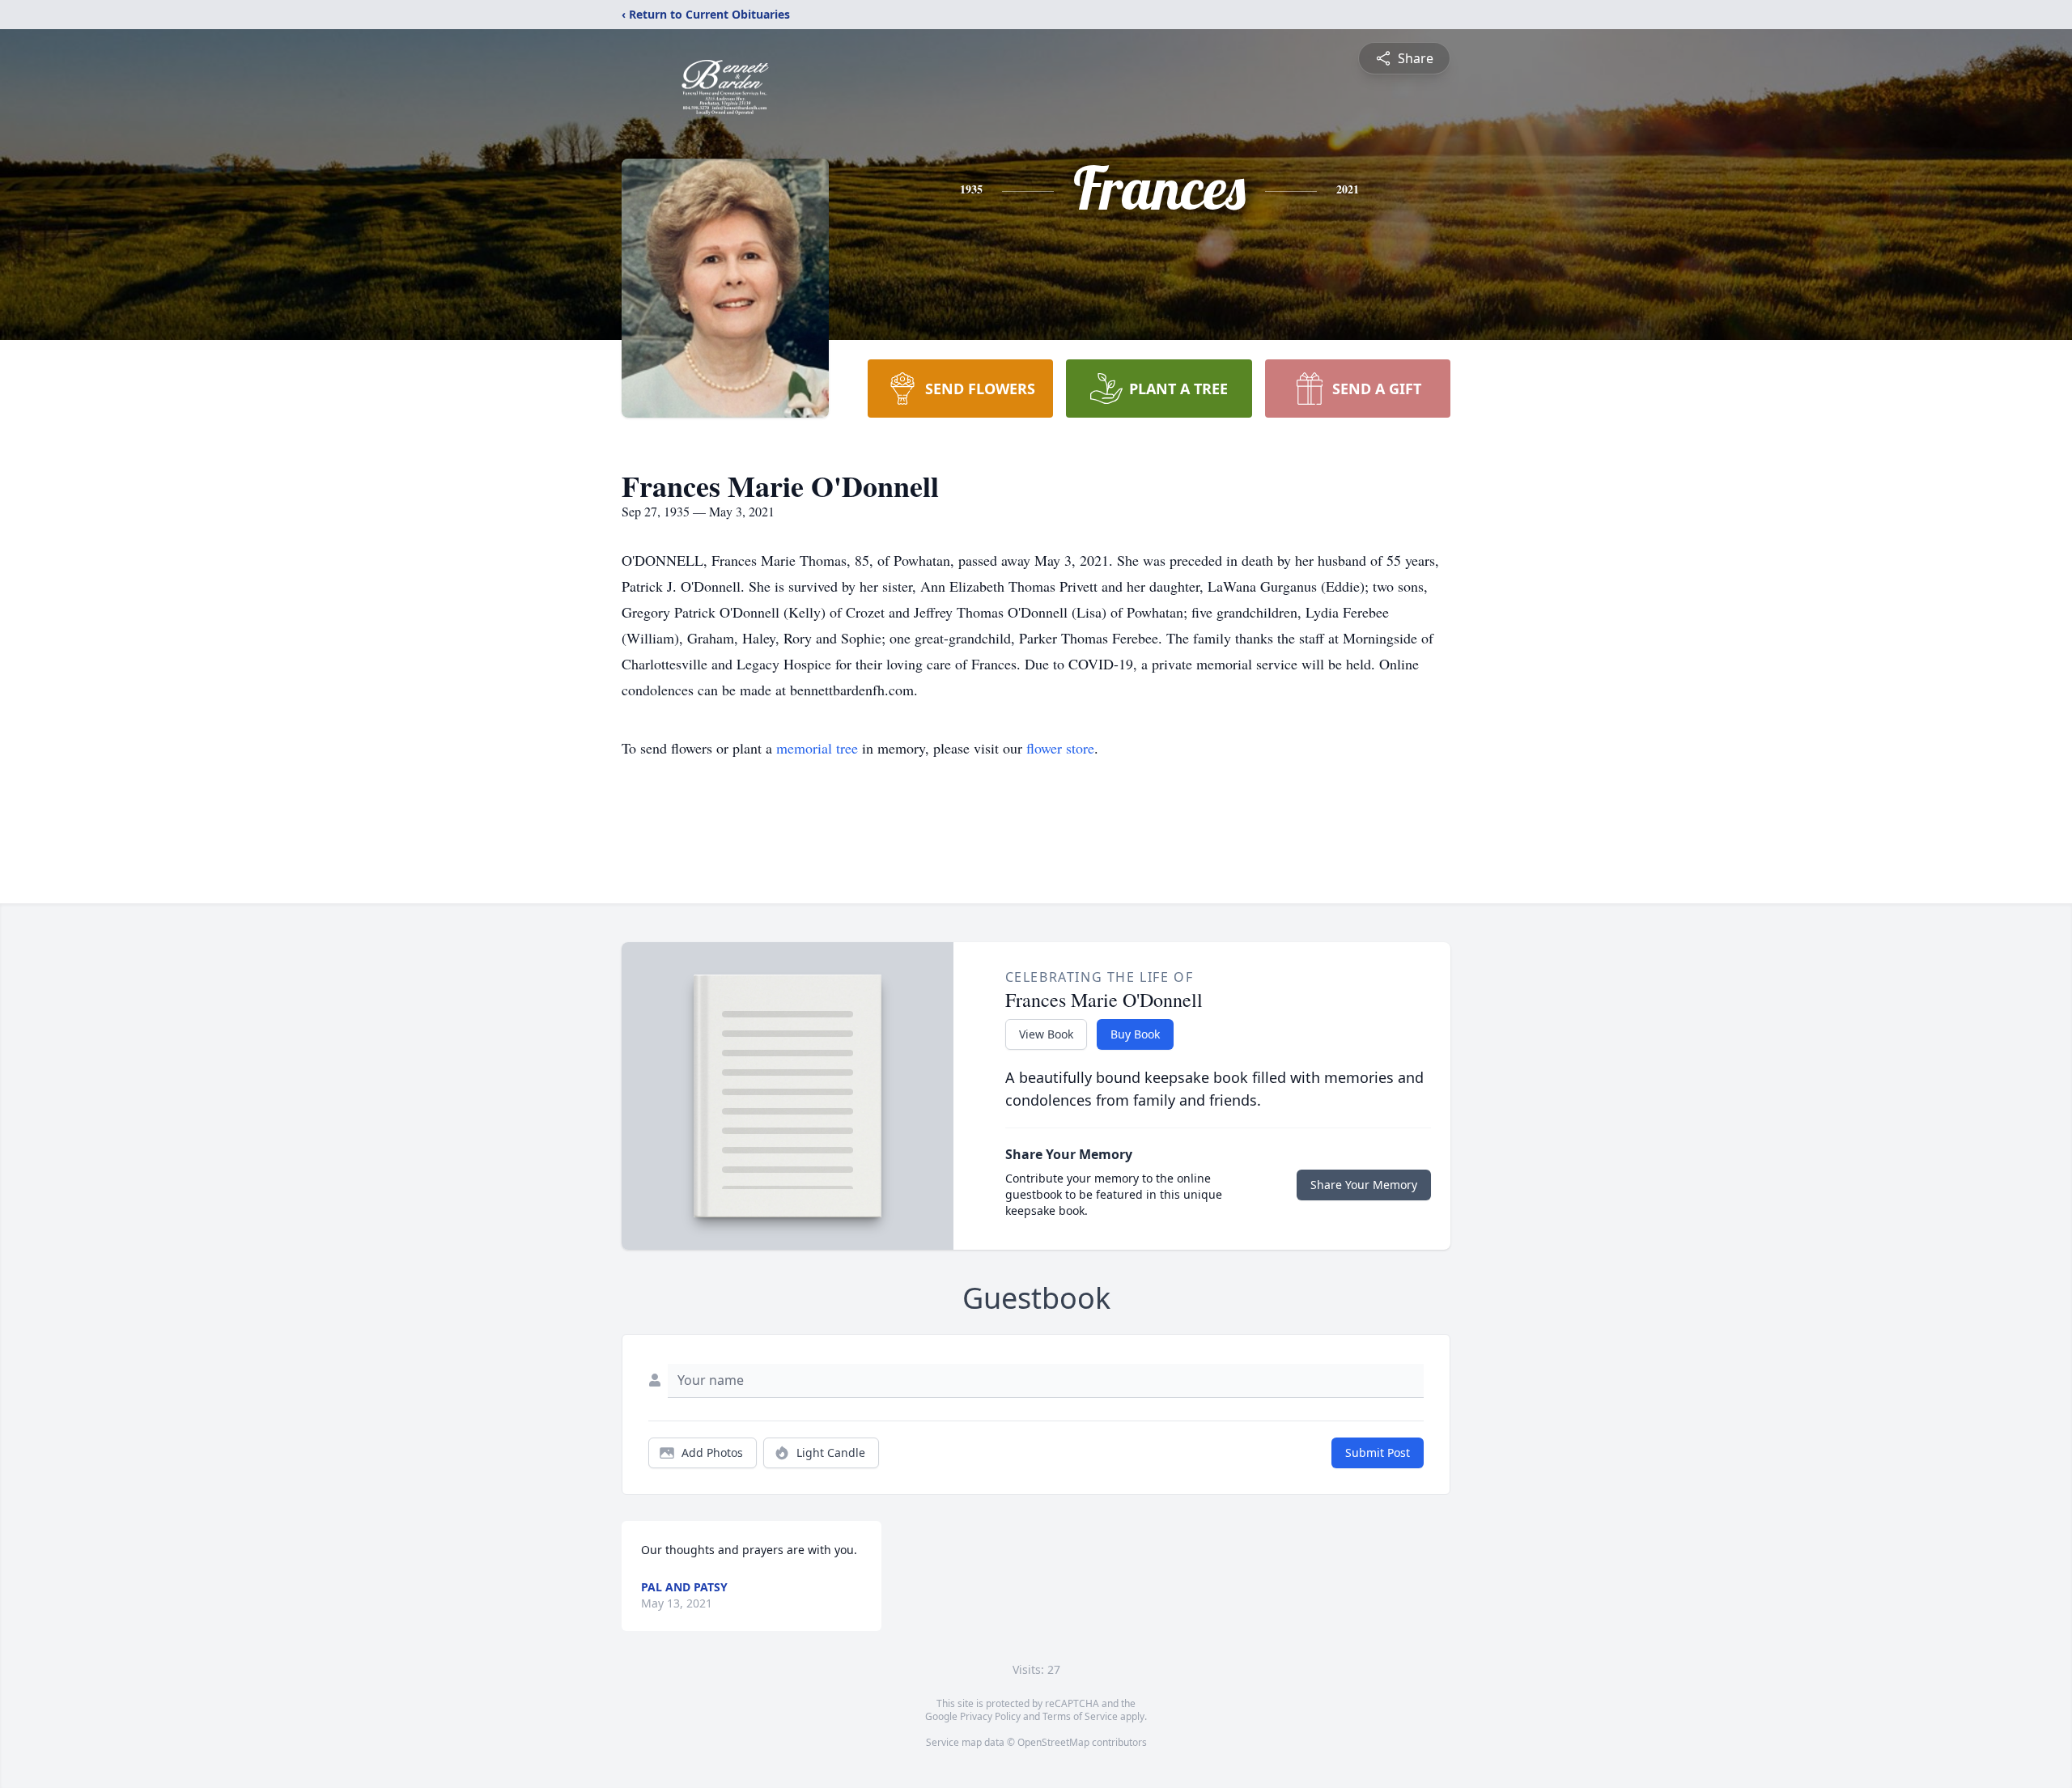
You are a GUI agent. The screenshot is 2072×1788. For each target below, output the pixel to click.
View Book (1046, 1034)
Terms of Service (1080, 1716)
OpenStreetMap (1053, 1742)
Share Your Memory (1364, 1185)
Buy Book (1135, 1034)
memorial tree (817, 748)
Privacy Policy (990, 1716)
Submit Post (1378, 1452)
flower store (1060, 748)
